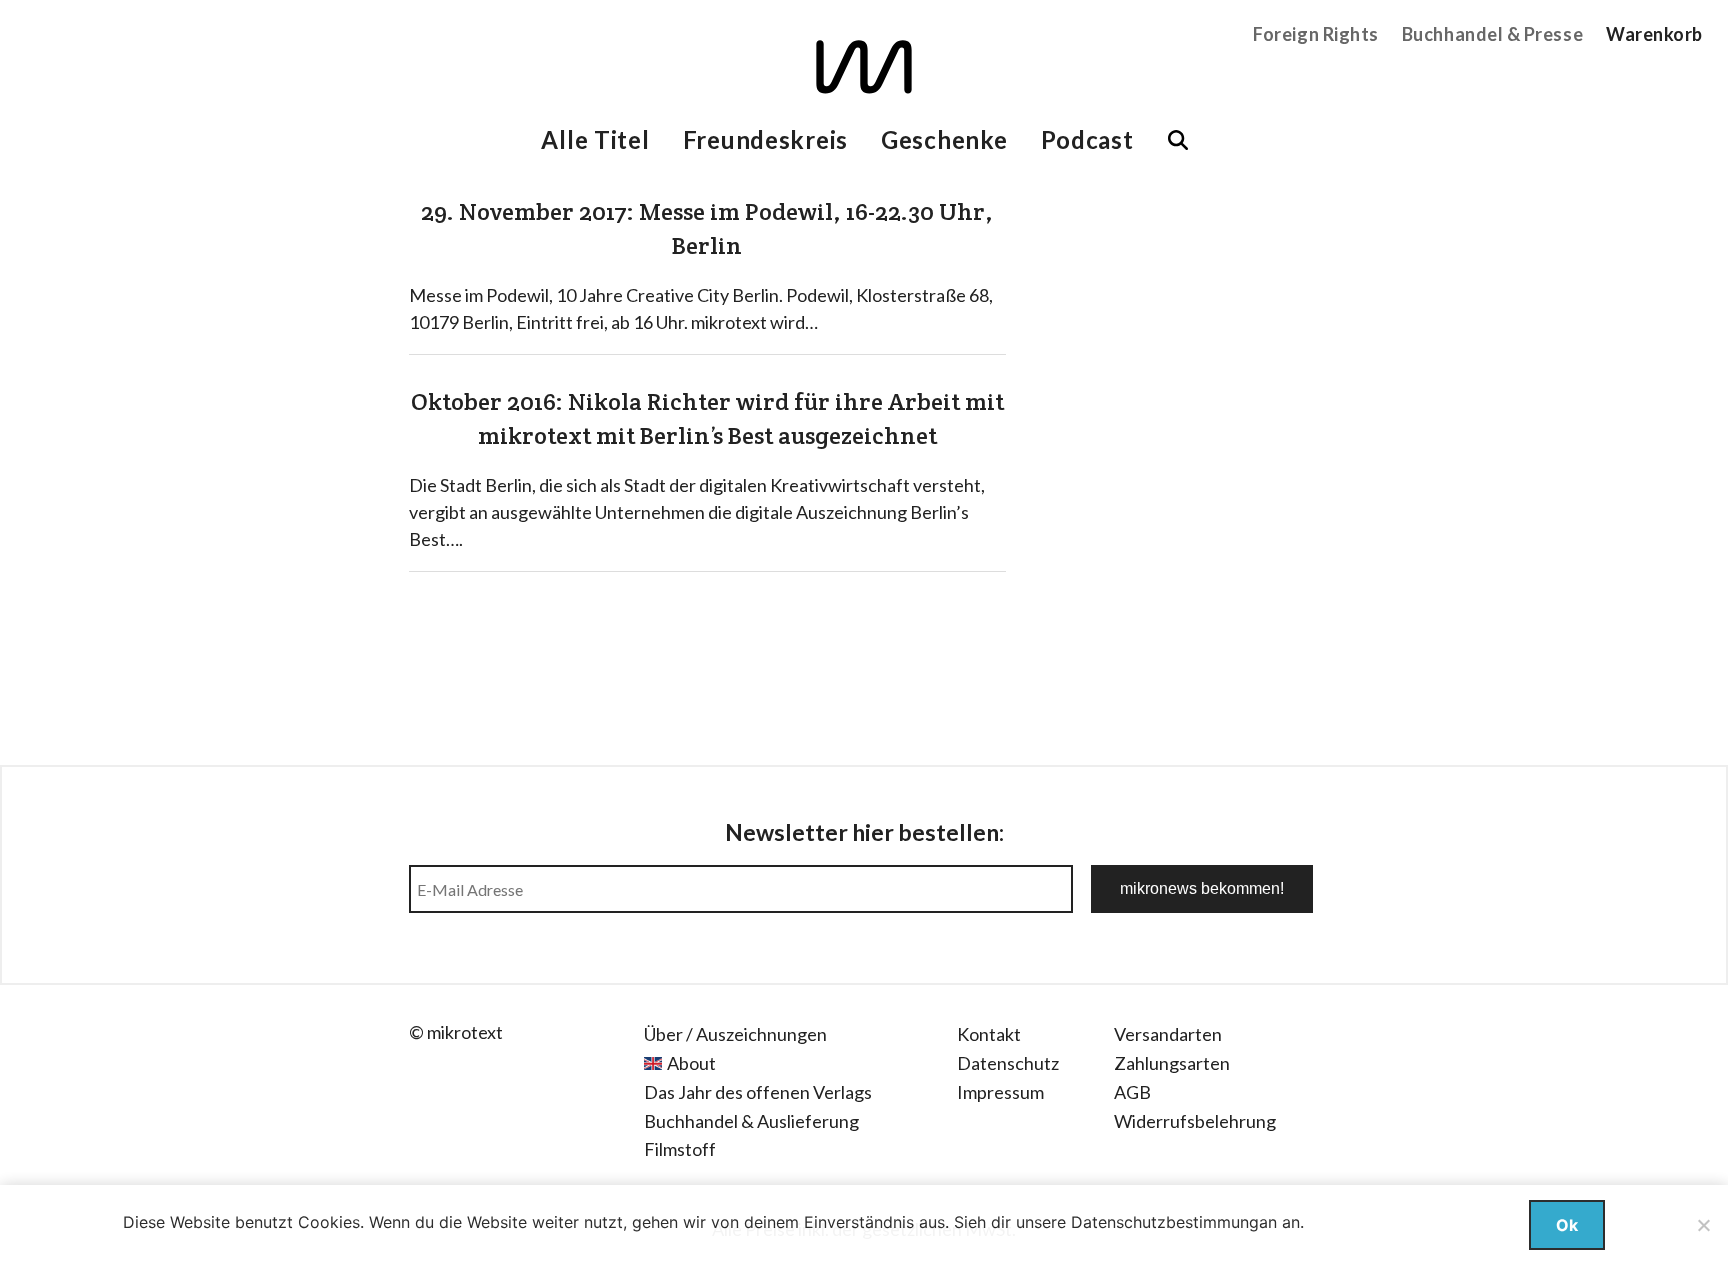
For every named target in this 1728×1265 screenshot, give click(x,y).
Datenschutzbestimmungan (1174, 1222)
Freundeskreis (765, 139)
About (691, 1063)
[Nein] (1703, 1225)
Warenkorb (1654, 34)
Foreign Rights (1316, 34)
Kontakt (989, 1034)
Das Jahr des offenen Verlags (758, 1092)
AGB (1132, 1092)
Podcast (1087, 139)
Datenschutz (1008, 1063)
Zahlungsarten (1172, 1063)
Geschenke (944, 139)
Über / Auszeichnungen (735, 1034)
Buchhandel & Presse (1492, 34)
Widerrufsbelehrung (1195, 1121)
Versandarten (1168, 1034)
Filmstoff (680, 1149)
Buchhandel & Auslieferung (751, 1121)
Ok (1567, 1225)
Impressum (1000, 1092)
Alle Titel (595, 139)
